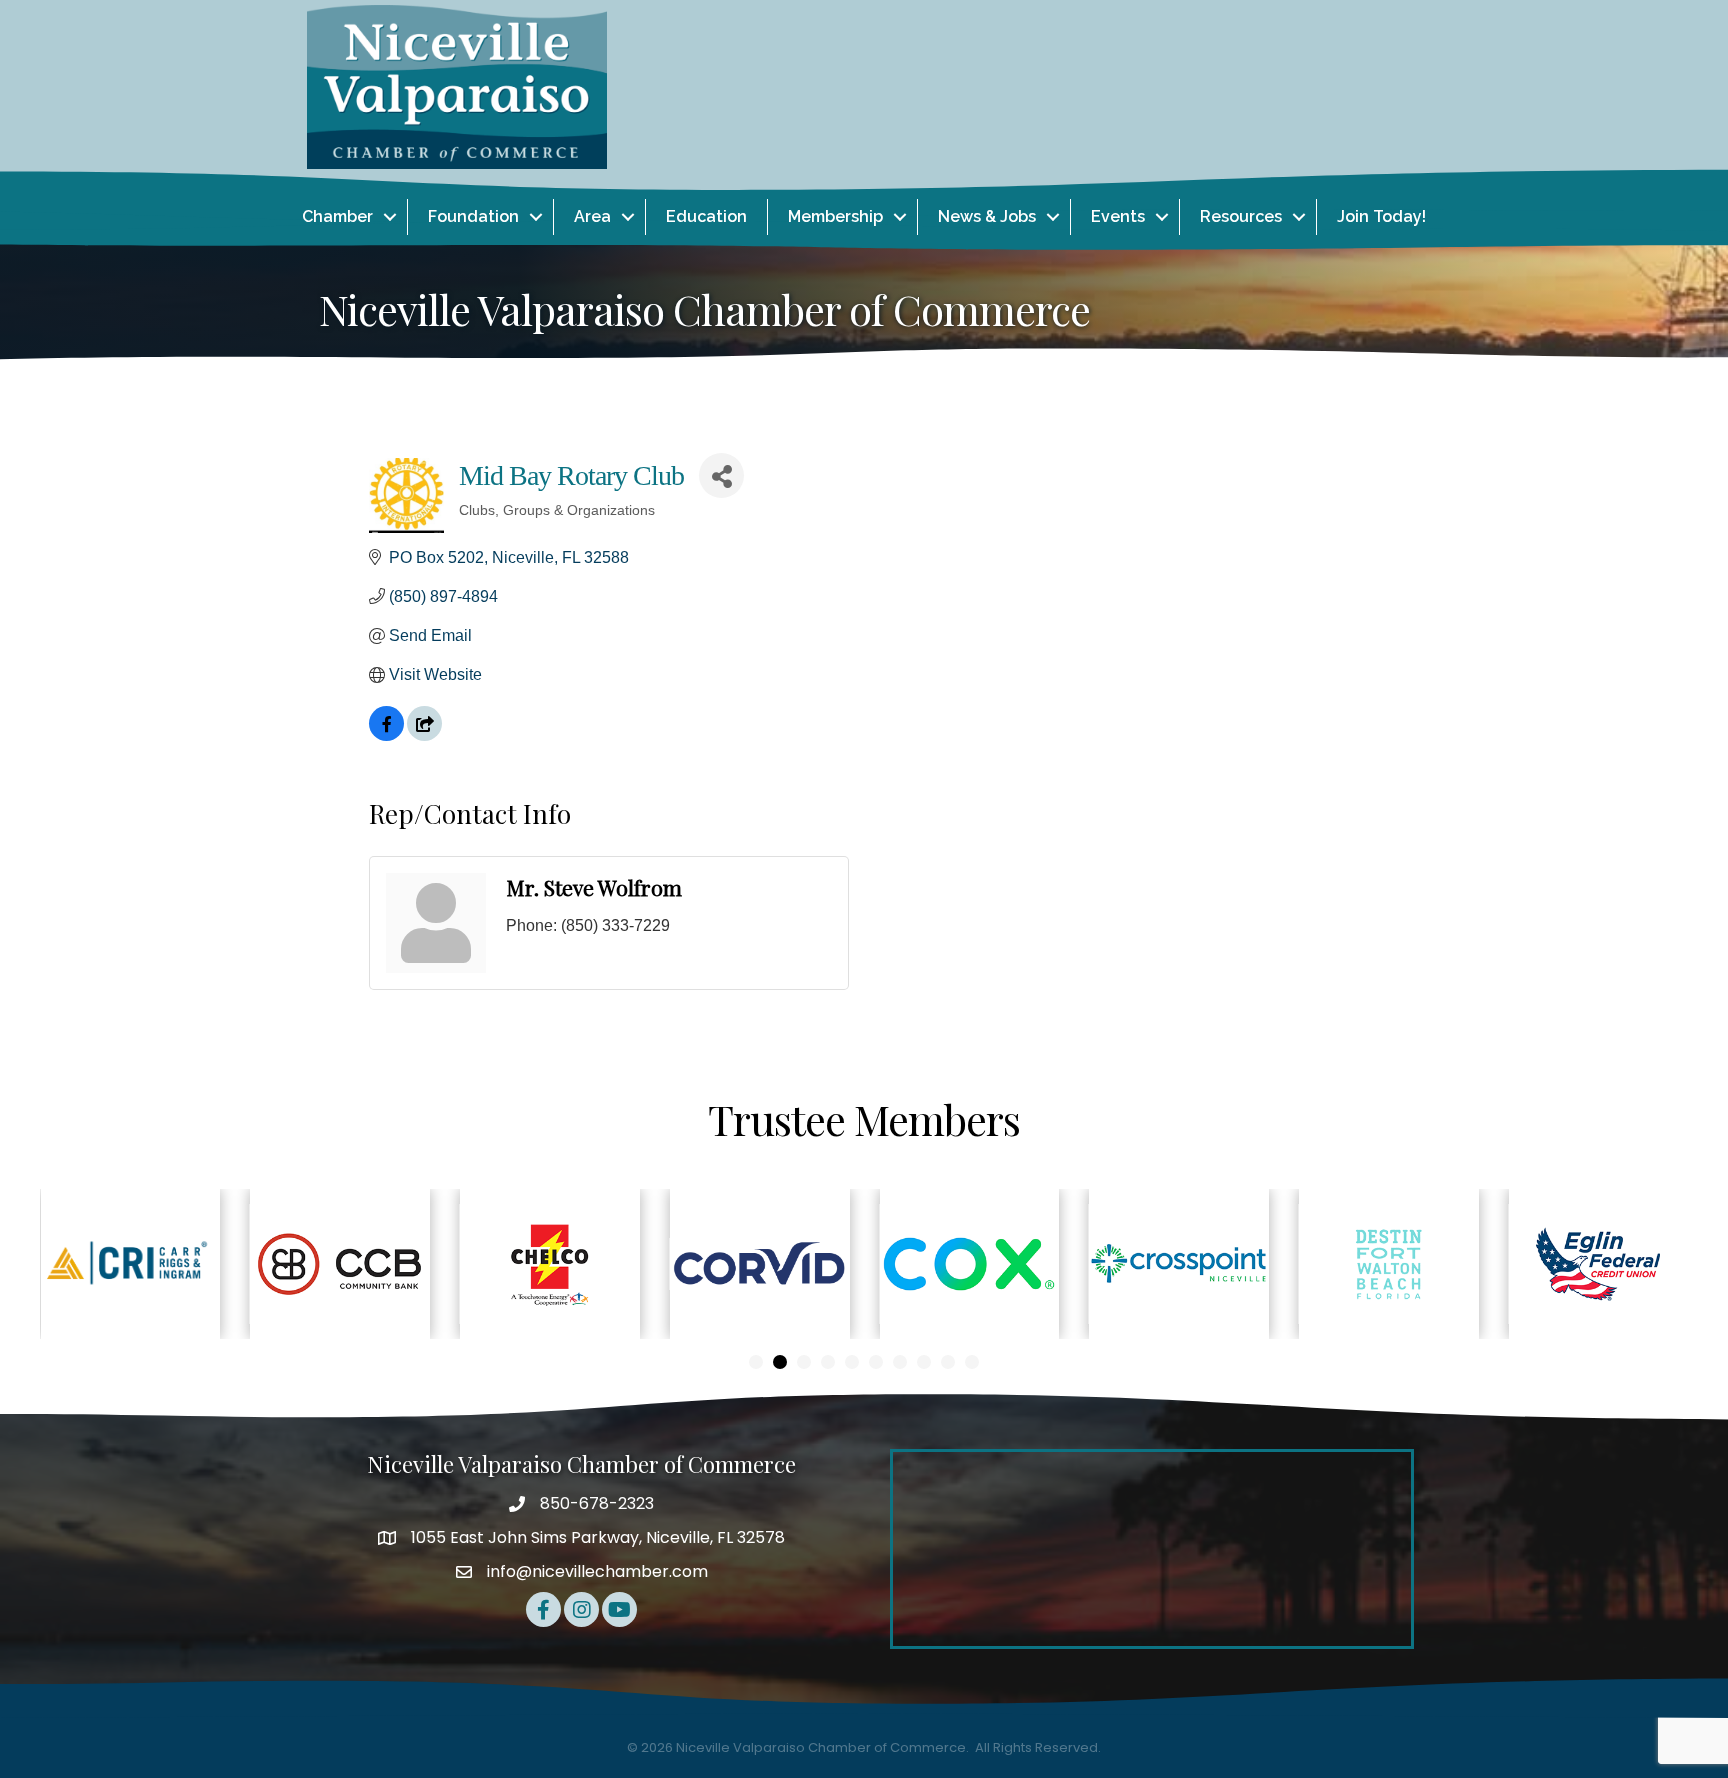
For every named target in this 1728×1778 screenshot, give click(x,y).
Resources (1241, 216)
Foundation (473, 216)
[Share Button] (721, 475)
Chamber (337, 216)
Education (706, 216)
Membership (835, 216)
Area (592, 216)
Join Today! (1381, 216)
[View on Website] (424, 735)
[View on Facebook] (386, 735)
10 (972, 1362)
